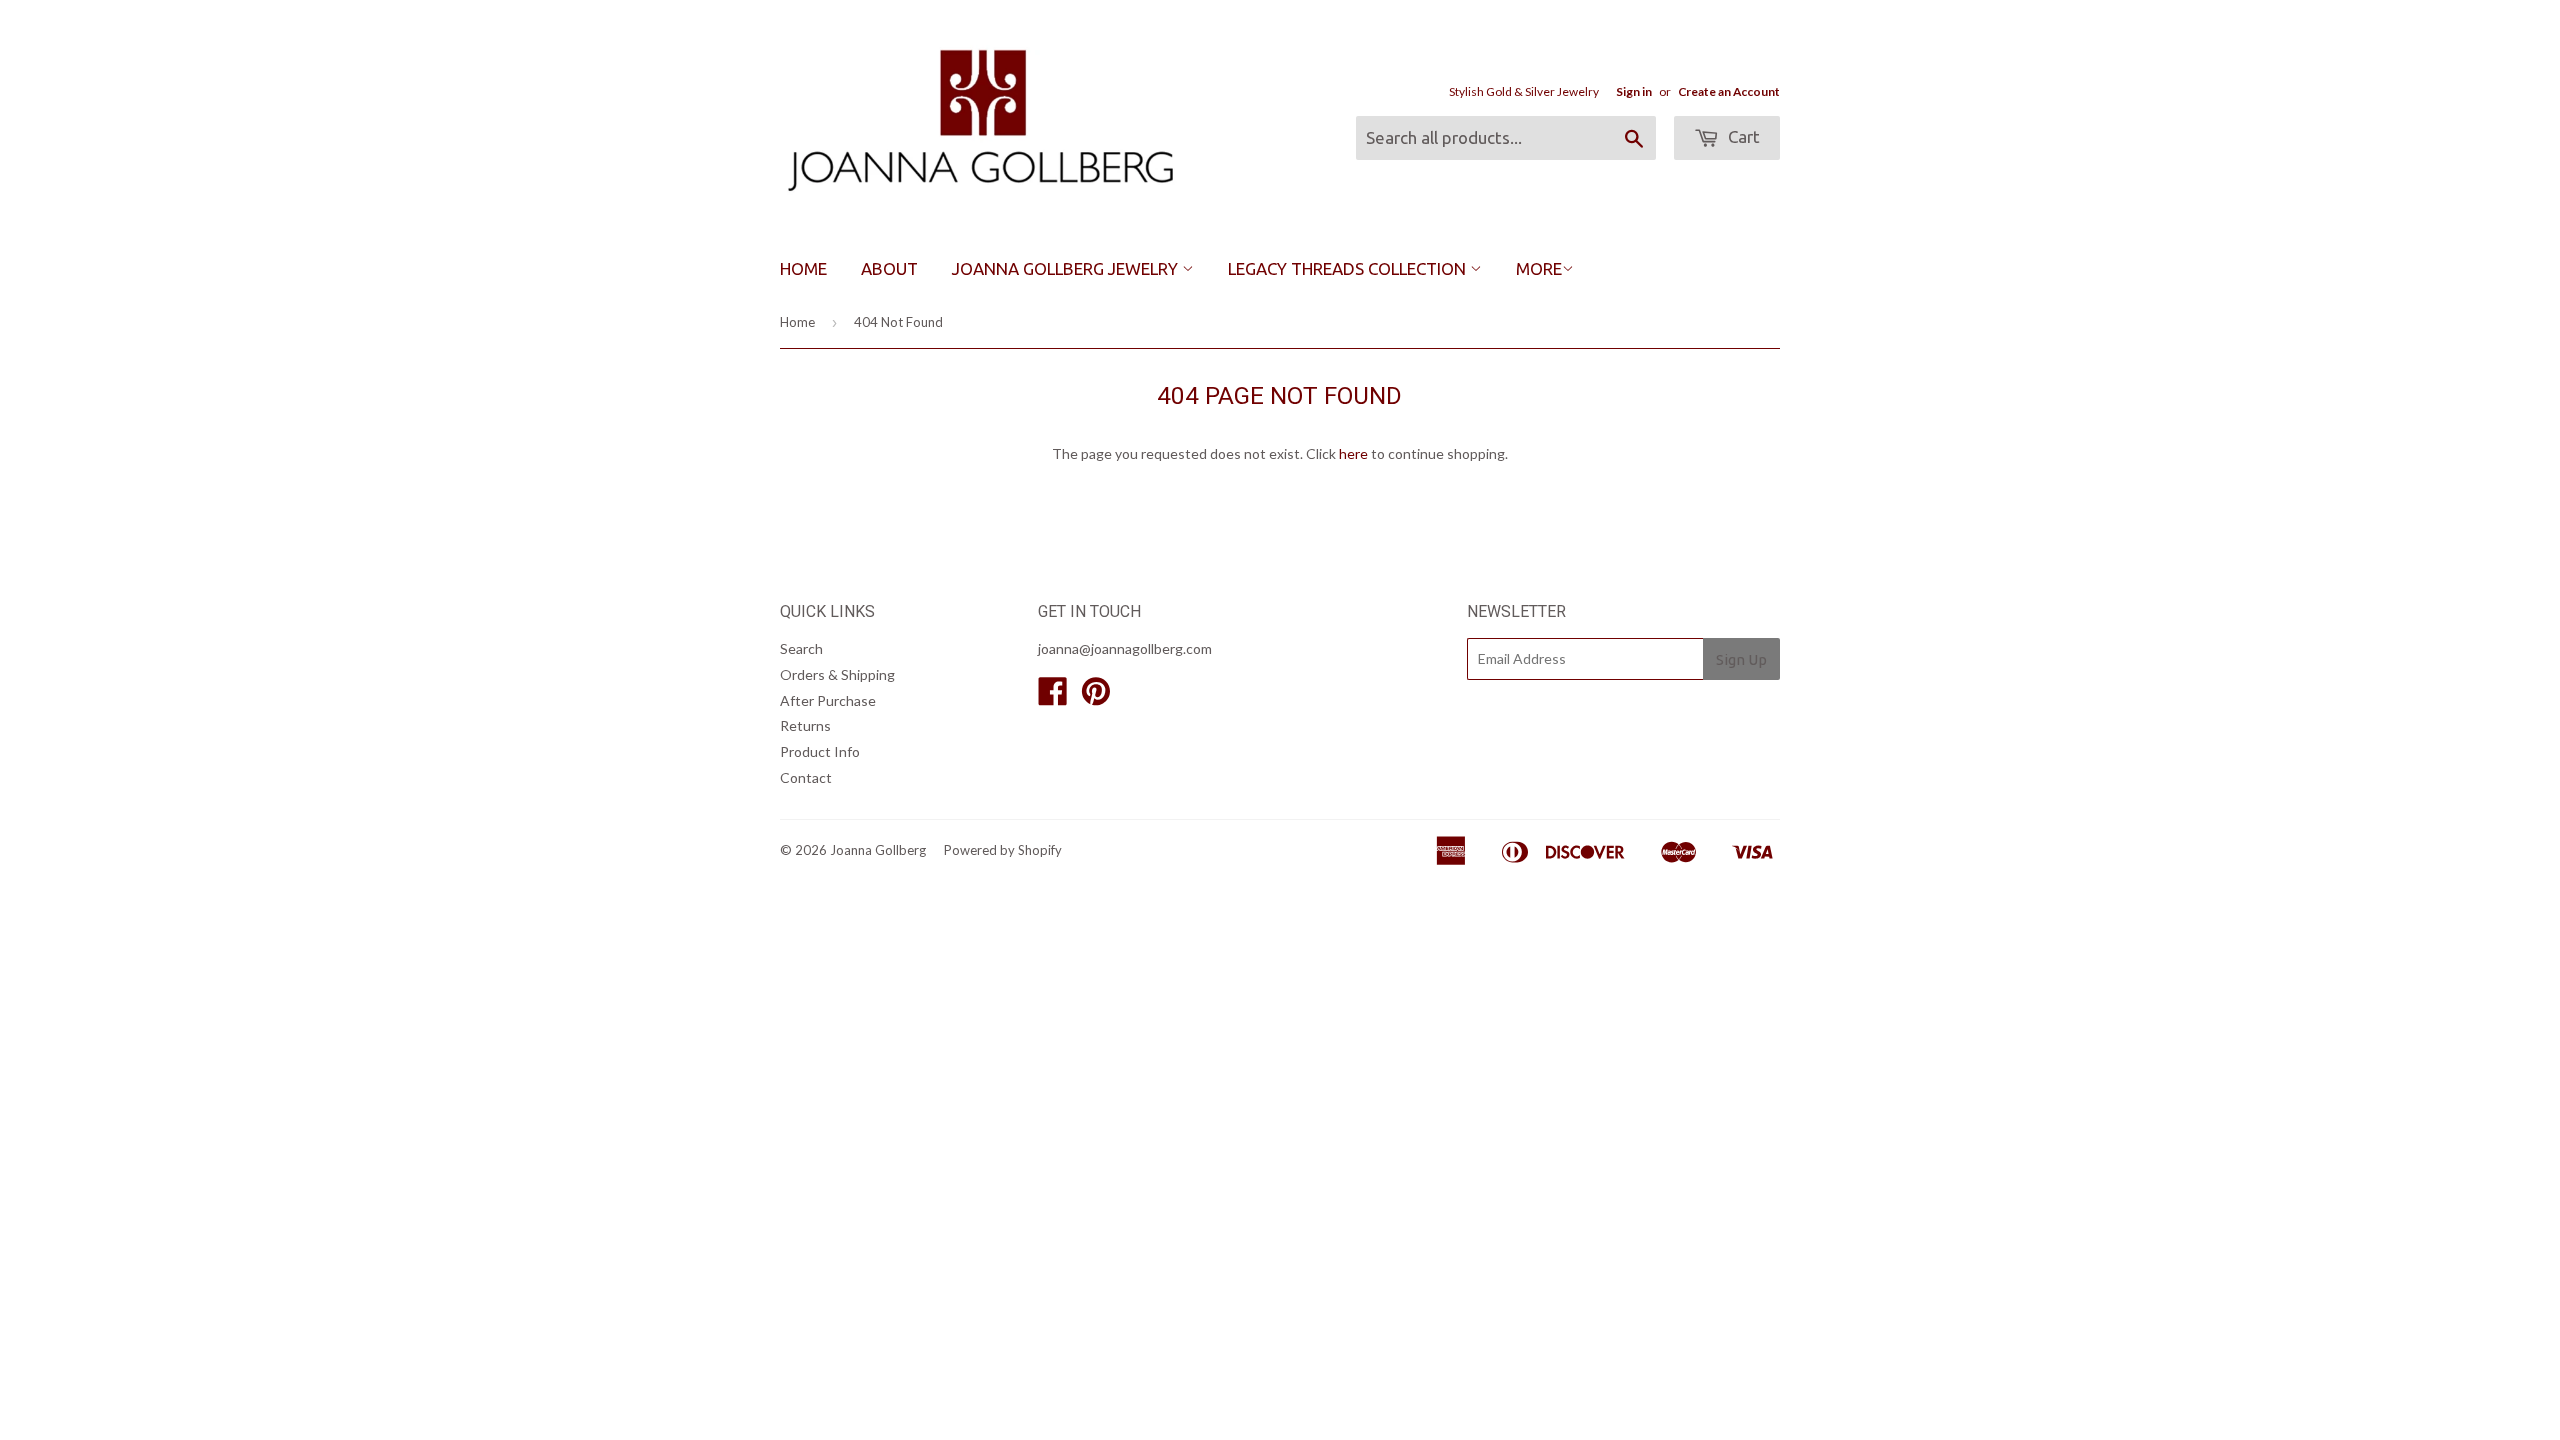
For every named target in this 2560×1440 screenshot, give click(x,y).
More (1539, 268)
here (1353, 453)
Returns (805, 725)
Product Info (820, 751)
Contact (806, 777)
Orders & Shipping (837, 674)
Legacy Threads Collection (1349, 268)
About (889, 268)
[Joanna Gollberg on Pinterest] (1096, 697)
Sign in (1634, 91)
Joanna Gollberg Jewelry (1067, 268)
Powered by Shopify (1003, 850)
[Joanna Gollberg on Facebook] (1053, 697)
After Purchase (828, 700)
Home (803, 268)
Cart (1742, 136)
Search (801, 648)
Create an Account (1729, 91)
